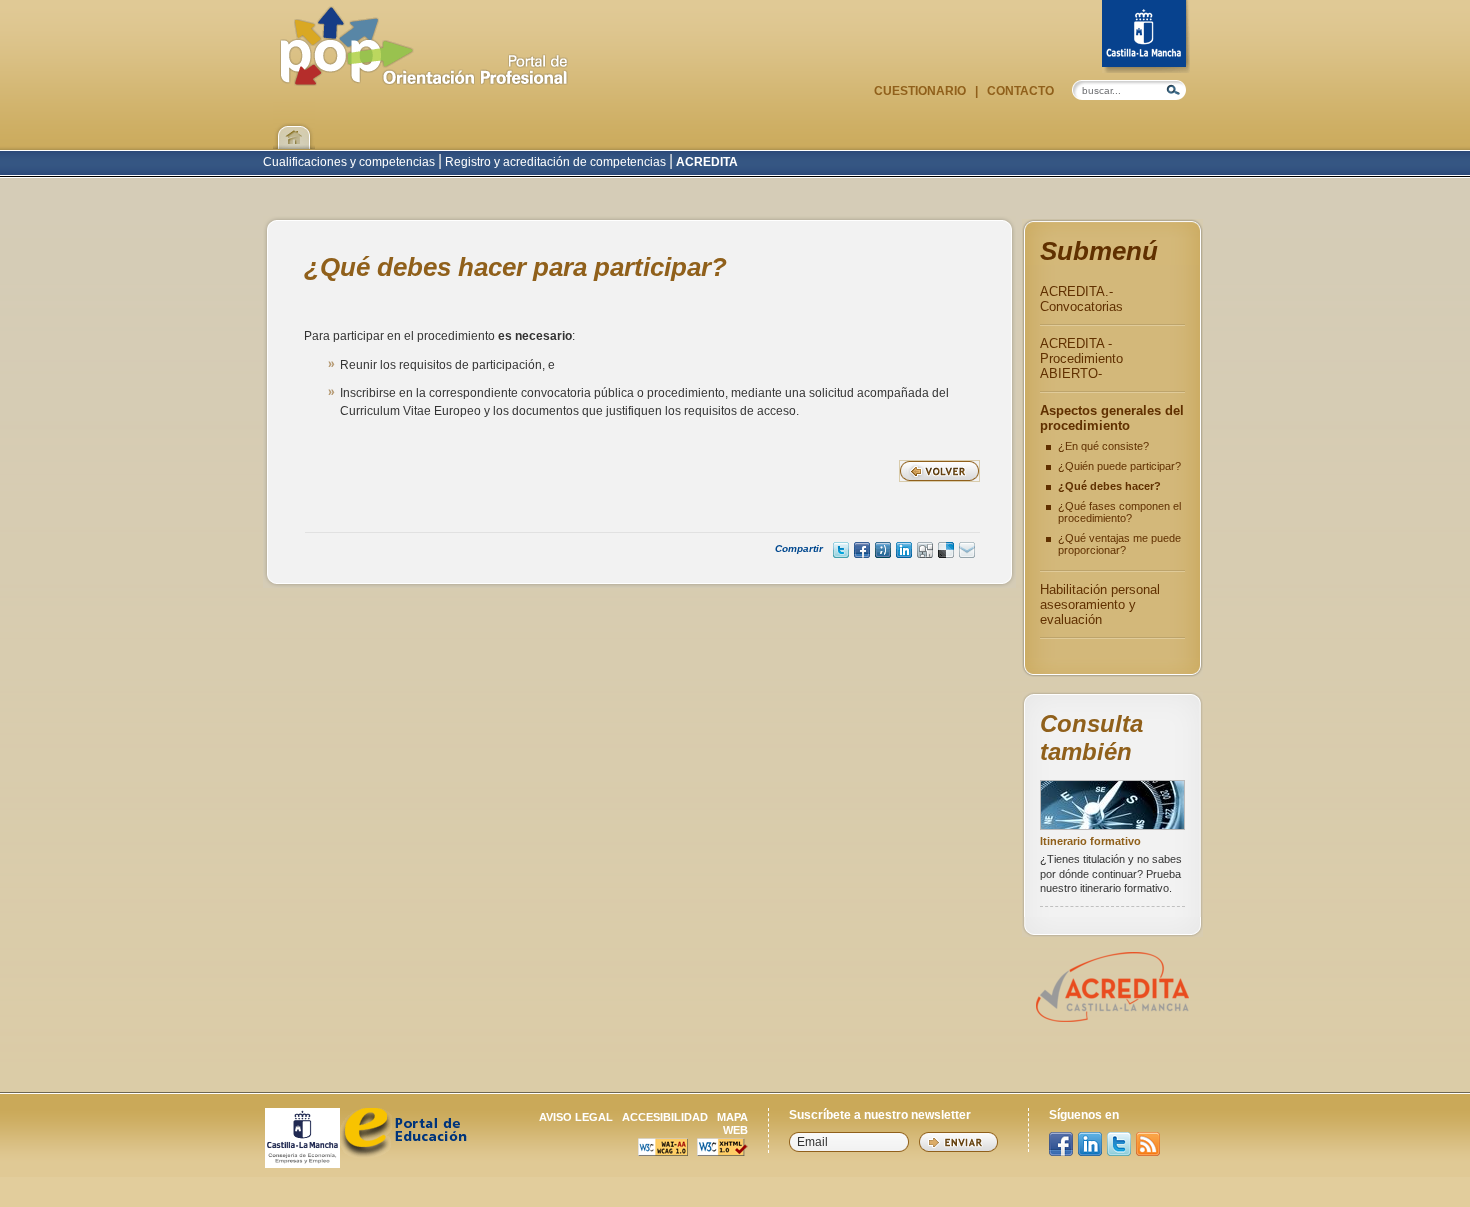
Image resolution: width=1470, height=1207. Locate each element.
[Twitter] (1119, 1144)
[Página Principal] (424, 75)
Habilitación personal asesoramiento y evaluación (1100, 604)
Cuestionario (921, 91)
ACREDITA (705, 162)
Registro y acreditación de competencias (555, 162)
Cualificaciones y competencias (350, 162)
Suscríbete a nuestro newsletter (880, 1115)
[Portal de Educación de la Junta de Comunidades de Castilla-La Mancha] (403, 1152)
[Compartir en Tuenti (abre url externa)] (883, 550)
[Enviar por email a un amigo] (967, 550)
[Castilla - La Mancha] (1146, 36)
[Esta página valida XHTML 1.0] (722, 1150)
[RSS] (1148, 1144)
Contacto (1019, 91)
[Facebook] (1061, 1144)
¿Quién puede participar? (1119, 466)
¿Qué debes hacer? (1109, 486)
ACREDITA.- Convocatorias (1081, 299)
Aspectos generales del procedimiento (1112, 418)
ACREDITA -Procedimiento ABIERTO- (1081, 358)
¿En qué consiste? (1103, 446)
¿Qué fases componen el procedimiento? (1119, 512)
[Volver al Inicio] (294, 125)
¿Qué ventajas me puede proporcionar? (1119, 544)
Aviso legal (576, 1117)
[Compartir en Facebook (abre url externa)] (862, 550)
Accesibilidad (665, 1117)
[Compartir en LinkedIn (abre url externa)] (904, 550)
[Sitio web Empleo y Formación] (302, 1162)
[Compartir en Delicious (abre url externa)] (946, 550)
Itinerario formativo (1090, 841)
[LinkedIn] (1090, 1144)
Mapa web (732, 1123)
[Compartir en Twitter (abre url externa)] (841, 550)
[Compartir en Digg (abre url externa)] (925, 550)
